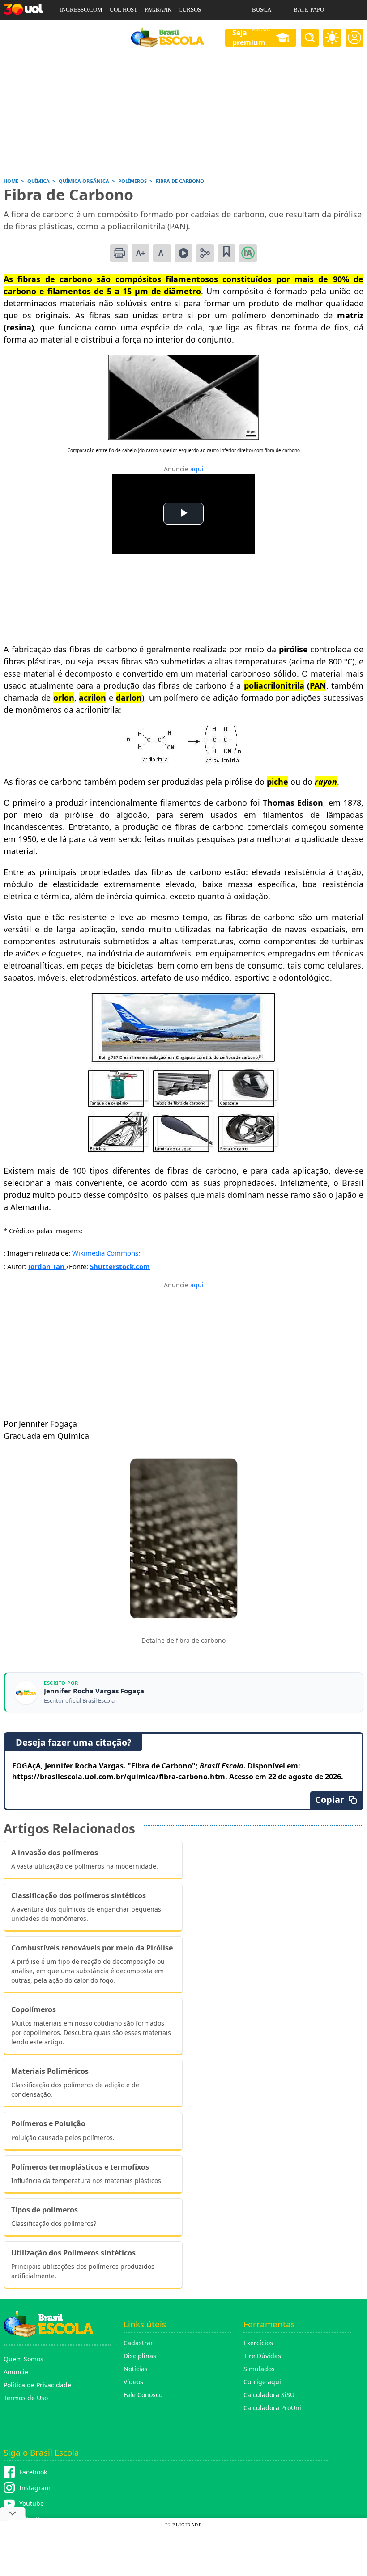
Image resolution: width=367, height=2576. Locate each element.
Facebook (33, 2472)
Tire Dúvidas (262, 2356)
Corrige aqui (262, 2382)
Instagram (35, 2488)
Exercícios (258, 2343)
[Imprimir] (119, 253)
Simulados (259, 2369)
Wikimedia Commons (105, 1252)
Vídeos (133, 2382)
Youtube (32, 2503)
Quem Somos (23, 2359)
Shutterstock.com (120, 1266)
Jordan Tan (47, 1266)
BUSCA (262, 10)
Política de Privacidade (37, 2385)
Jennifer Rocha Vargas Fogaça (94, 1691)
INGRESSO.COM (81, 10)
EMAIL (261, 29)
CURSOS (190, 10)
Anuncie (16, 2372)
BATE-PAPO (309, 10)
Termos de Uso (26, 2398)
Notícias (136, 2369)
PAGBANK (158, 10)
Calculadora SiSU (269, 2395)
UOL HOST (124, 10)
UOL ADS (72, 29)
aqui (197, 469)
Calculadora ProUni (272, 2408)
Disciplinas (140, 2356)
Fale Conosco (143, 2395)
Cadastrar (138, 2343)
